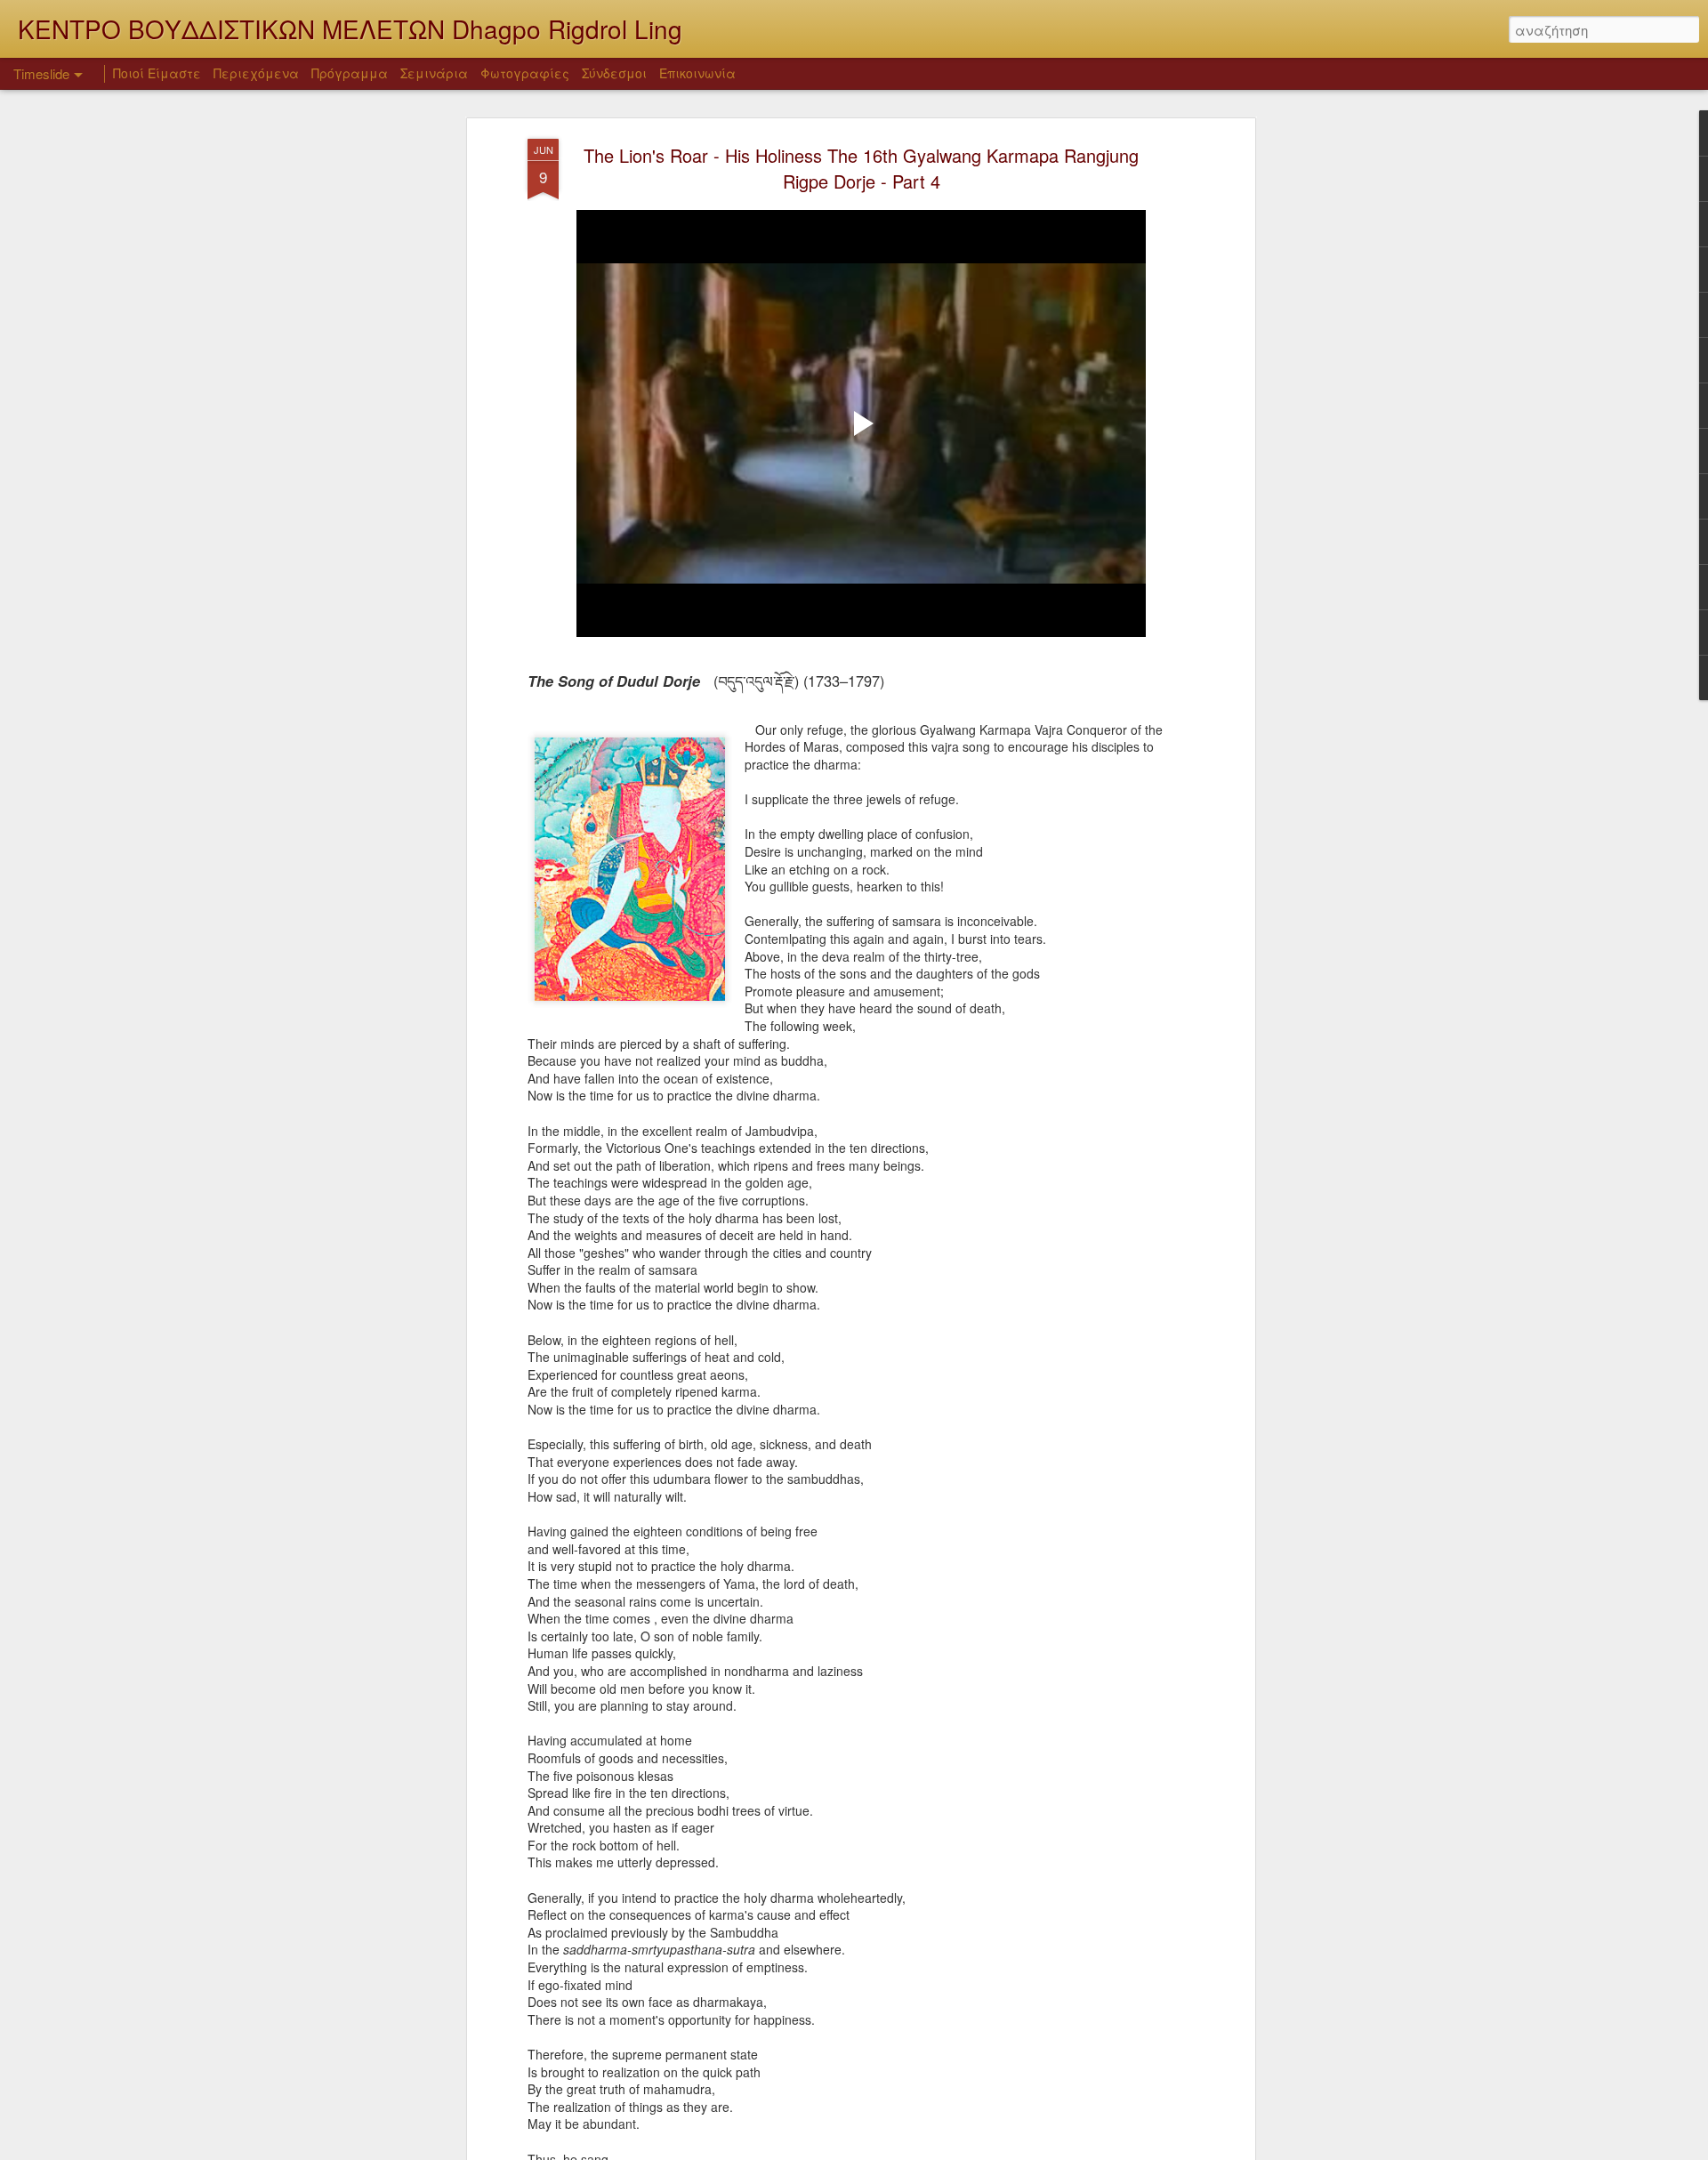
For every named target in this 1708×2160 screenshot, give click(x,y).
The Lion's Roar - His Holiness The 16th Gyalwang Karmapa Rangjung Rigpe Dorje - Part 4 (861, 168)
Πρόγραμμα (350, 73)
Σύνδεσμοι (614, 73)
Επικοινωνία (697, 73)
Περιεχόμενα (256, 73)
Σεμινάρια (434, 73)
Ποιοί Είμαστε (157, 73)
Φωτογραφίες (525, 73)
